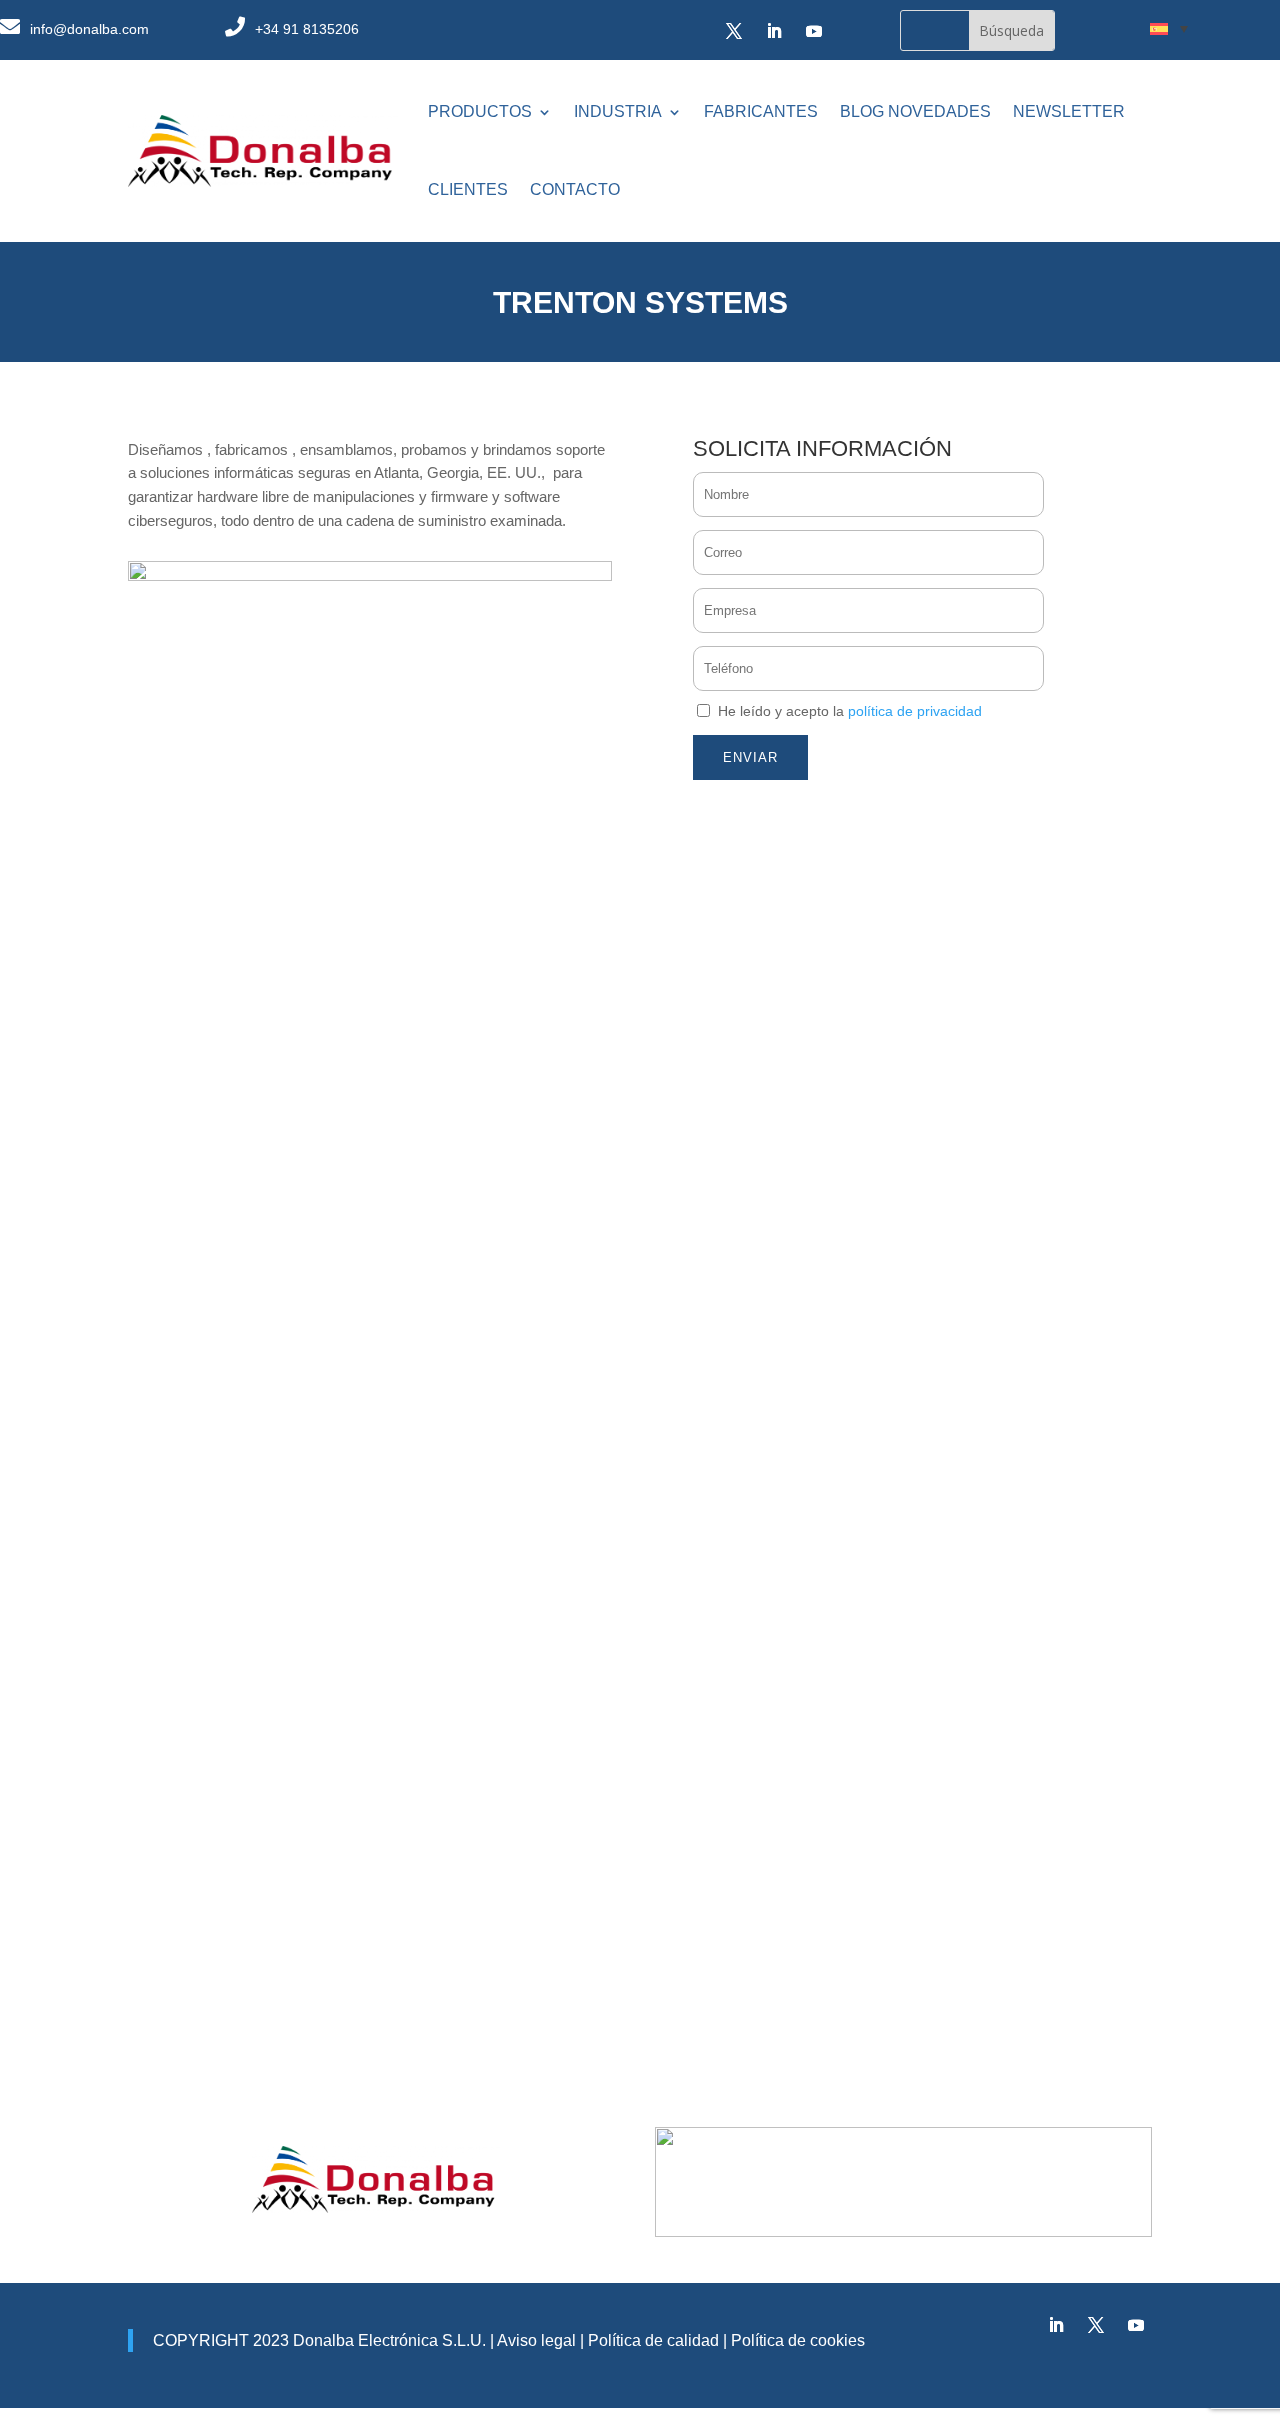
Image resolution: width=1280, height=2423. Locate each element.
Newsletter (1069, 111)
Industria (618, 111)
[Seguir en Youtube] (814, 31)
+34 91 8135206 (307, 29)
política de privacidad (915, 711)
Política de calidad (651, 2340)
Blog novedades (915, 111)
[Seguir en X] (734, 31)
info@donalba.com (89, 29)
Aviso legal (536, 2340)
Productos (480, 111)
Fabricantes (761, 111)
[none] (1169, 28)
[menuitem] (1169, 28)
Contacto (575, 189)
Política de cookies (798, 2340)
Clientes (468, 189)
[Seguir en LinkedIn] (774, 31)
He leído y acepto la (850, 711)
